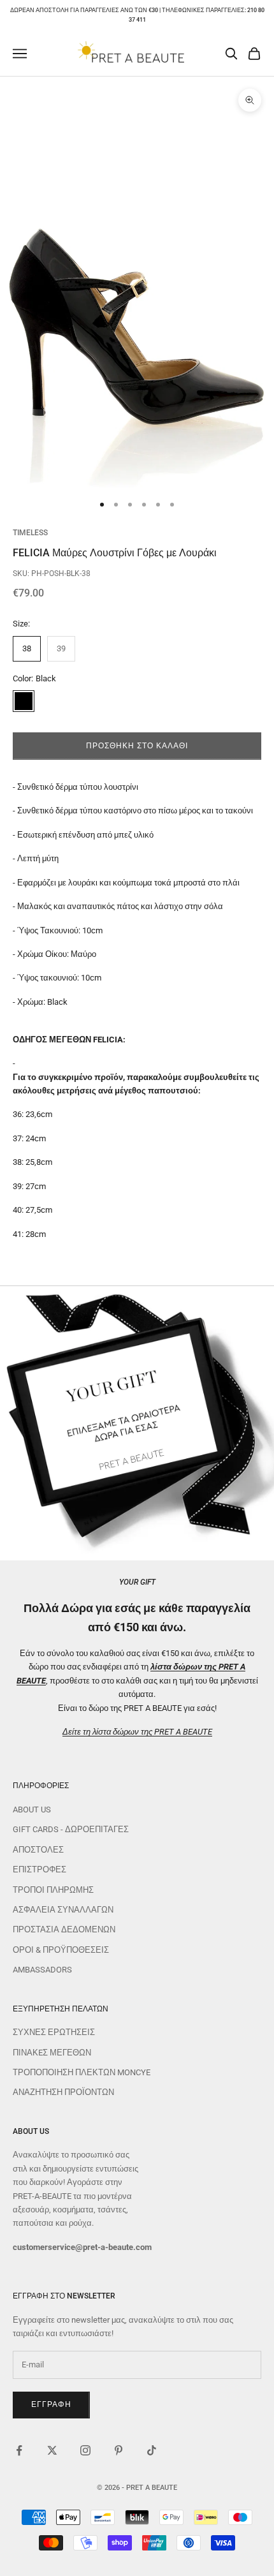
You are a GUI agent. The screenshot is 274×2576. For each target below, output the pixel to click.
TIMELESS (30, 533)
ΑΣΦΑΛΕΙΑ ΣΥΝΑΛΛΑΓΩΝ (63, 1910)
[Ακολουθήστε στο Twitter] (52, 2450)
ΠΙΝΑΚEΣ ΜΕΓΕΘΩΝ (52, 2053)
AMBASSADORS (42, 1970)
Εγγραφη (51, 2404)
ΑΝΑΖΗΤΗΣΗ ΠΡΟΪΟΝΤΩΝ (63, 2092)
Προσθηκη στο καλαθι (137, 746)
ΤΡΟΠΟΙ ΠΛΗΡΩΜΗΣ (53, 1890)
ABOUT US (32, 1810)
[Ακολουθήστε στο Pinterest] (119, 2450)
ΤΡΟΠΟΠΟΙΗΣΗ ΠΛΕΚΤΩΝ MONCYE (82, 2072)
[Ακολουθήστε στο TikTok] (152, 2450)
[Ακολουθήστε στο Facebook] (19, 2450)
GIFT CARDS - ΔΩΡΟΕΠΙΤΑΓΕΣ (71, 1829)
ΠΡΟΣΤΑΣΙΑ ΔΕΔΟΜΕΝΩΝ (64, 1929)
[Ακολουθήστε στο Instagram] (85, 2450)
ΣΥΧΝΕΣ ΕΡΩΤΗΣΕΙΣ (54, 2032)
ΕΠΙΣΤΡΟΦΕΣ (40, 1869)
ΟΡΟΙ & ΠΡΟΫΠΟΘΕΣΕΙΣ (61, 1950)
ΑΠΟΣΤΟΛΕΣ (38, 1850)
